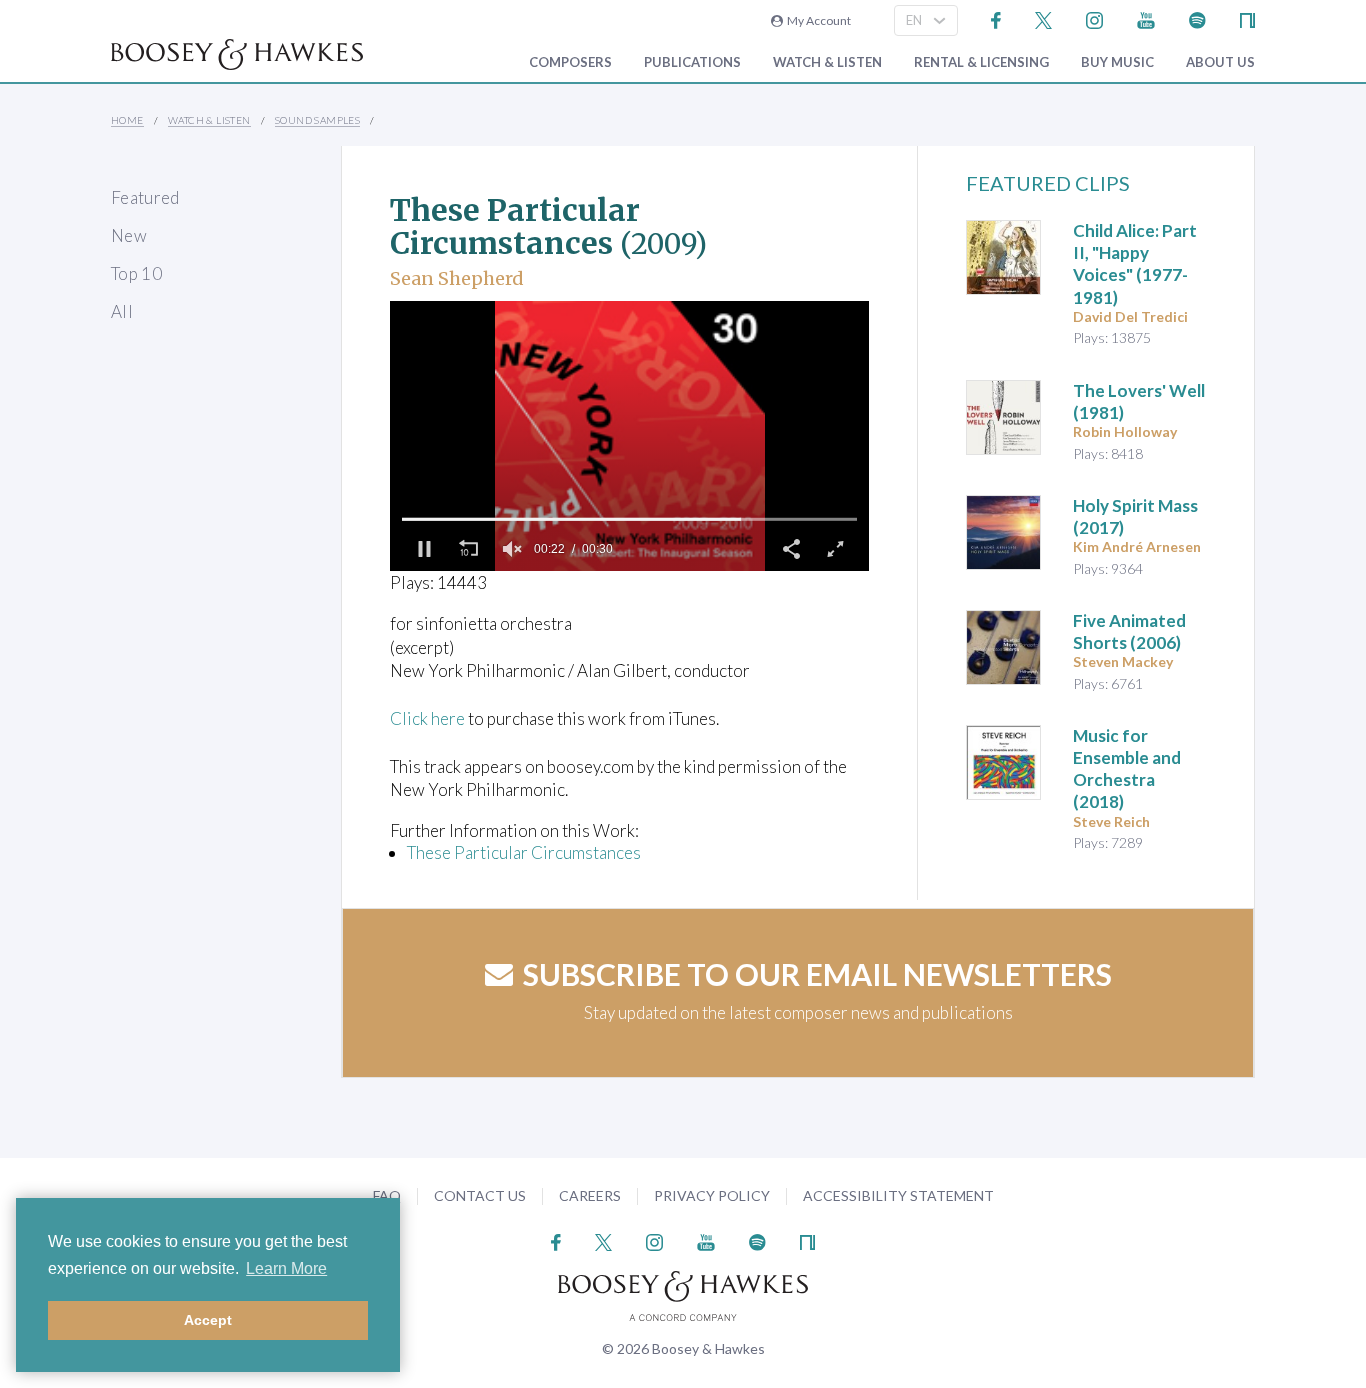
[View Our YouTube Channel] (1146, 18)
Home (127, 120)
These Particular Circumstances (524, 852)
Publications (692, 62)
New (129, 235)
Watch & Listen (827, 62)
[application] (629, 436)
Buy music (1117, 62)
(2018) (1127, 768)
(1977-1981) (1135, 263)
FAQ (387, 1195)
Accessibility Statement (898, 1195)
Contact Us (480, 1195)
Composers (570, 62)
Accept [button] (208, 1320)
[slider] (629, 519)
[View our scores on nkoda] (1247, 18)
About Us (1220, 62)
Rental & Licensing (981, 62)
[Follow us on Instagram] (1094, 18)
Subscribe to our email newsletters (817, 974)
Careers (590, 1195)
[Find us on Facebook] (996, 18)
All (122, 311)
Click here (427, 718)
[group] (512, 549)
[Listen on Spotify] (1197, 18)
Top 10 (136, 273)
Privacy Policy (712, 1195)
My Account (817, 20)
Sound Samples (317, 120)
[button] (424, 549)
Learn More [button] (286, 1268)
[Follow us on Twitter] (1043, 18)
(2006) (1129, 631)
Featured (145, 197)
